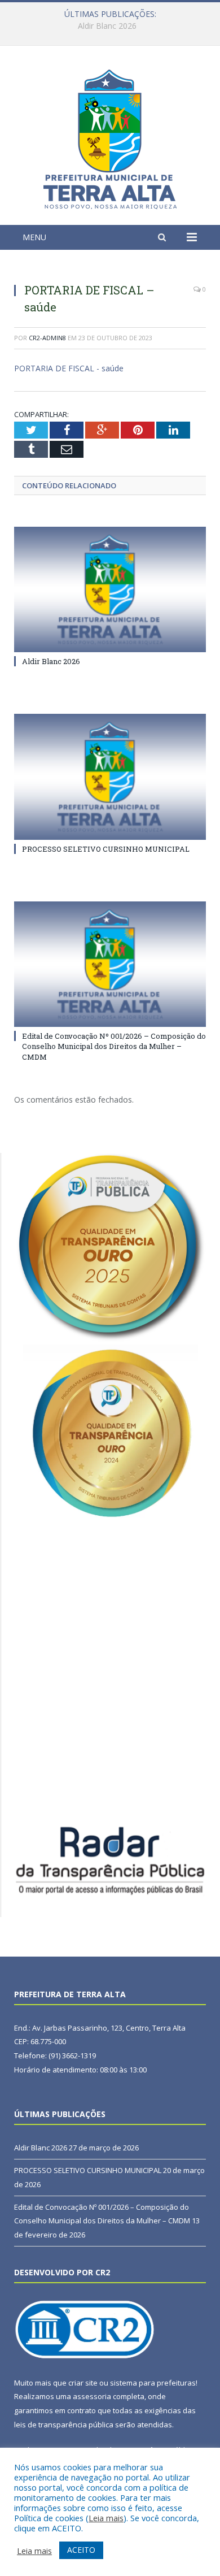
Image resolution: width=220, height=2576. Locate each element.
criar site (83, 2383)
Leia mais (106, 2518)
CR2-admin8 (47, 338)
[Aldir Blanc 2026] (110, 589)
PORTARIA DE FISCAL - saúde (69, 368)
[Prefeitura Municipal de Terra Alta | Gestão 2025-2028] (110, 137)
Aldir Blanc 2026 (51, 661)
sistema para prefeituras (153, 2383)
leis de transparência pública (64, 2425)
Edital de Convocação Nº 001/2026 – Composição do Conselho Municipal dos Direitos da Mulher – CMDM (114, 1046)
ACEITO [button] (81, 2550)
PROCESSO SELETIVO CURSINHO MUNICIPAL (107, 26)
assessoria (92, 2396)
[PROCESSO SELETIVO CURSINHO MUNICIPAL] (110, 777)
